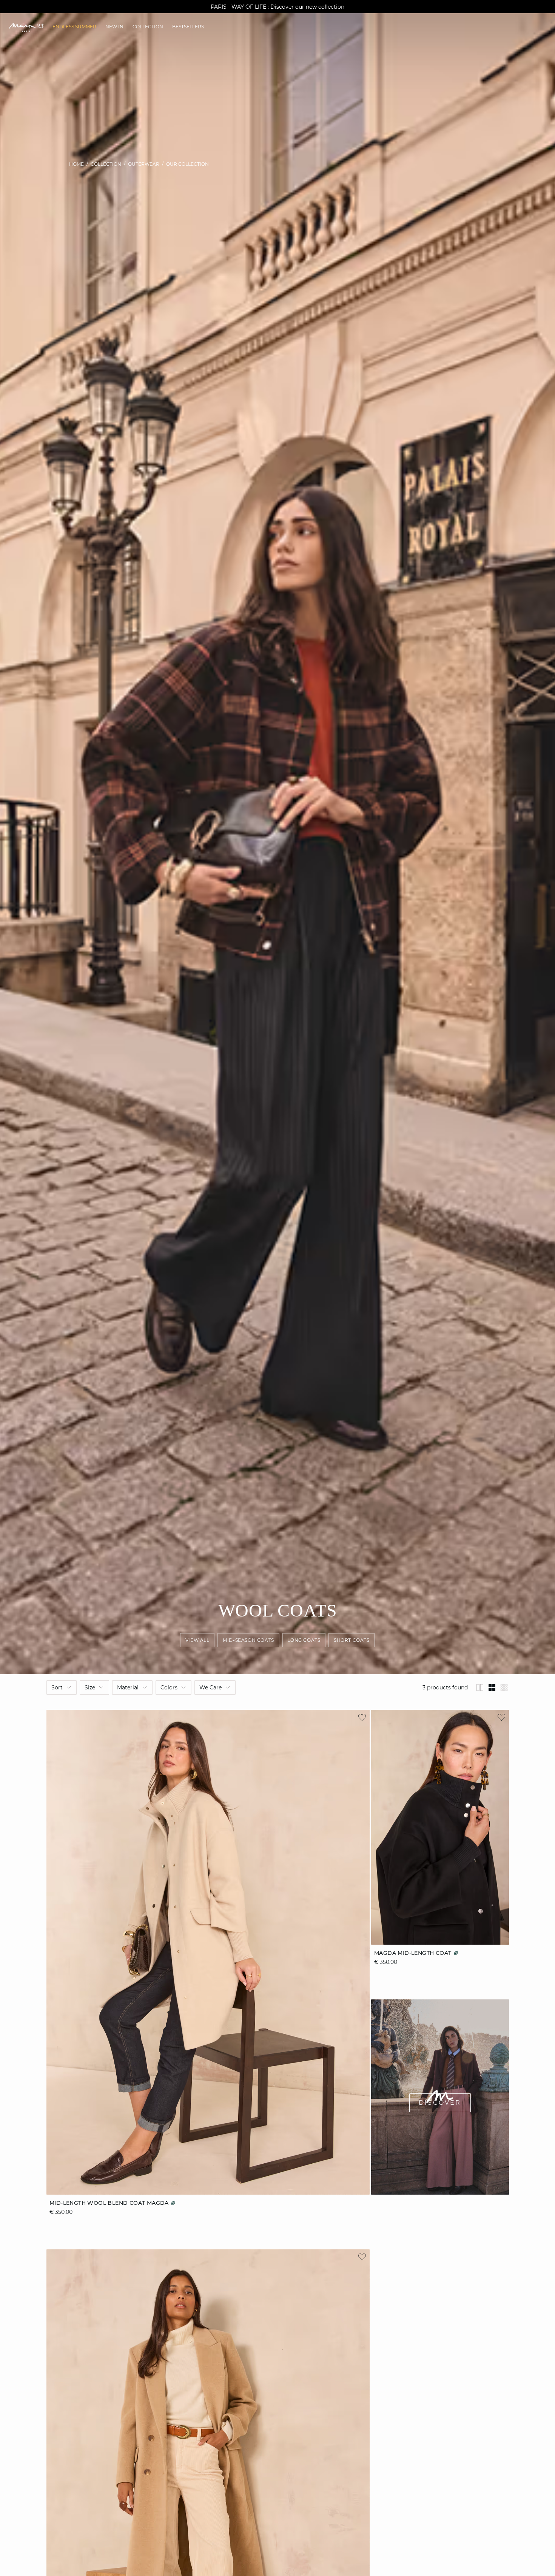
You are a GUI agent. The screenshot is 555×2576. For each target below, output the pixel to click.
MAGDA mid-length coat (414, 1953)
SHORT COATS (352, 1640)
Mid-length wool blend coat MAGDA (110, 2203)
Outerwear (144, 164)
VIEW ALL (197, 1640)
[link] (74, 27)
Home (76, 164)
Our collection (187, 164)
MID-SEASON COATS (249, 1640)
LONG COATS (304, 1640)
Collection (106, 164)
